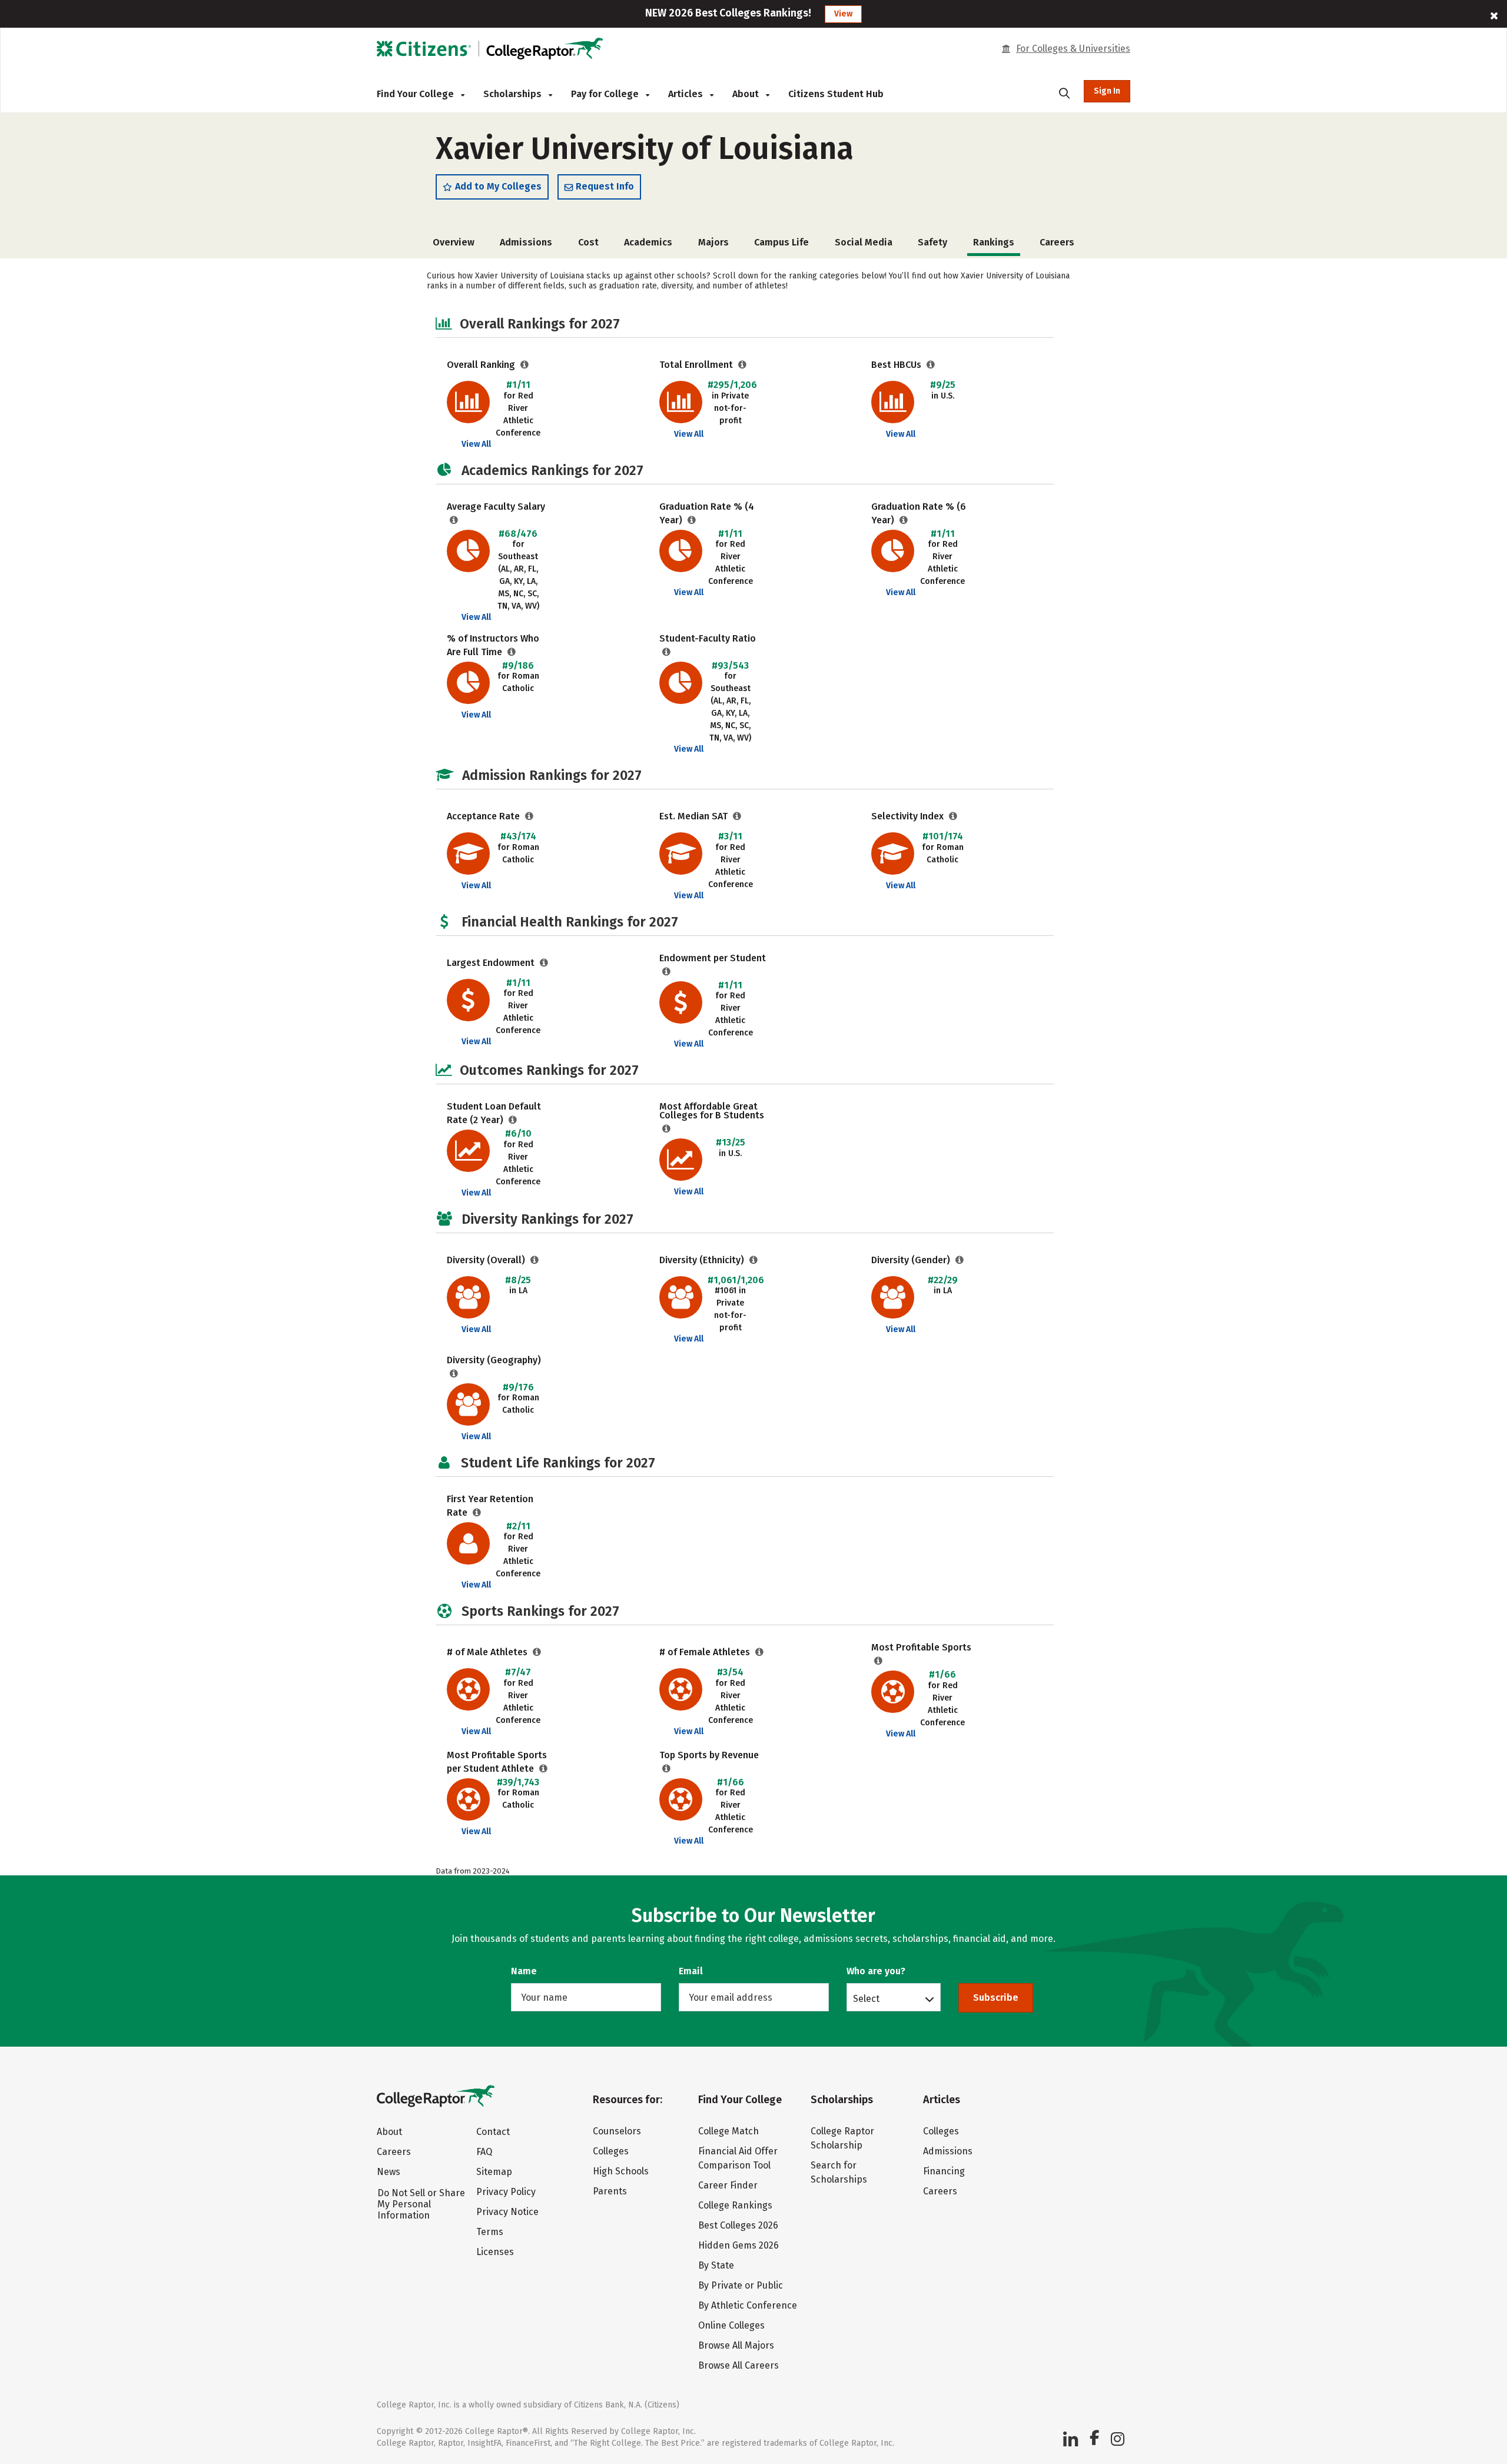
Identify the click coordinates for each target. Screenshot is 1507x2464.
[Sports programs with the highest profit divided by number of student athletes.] (544, 1769)
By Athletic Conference (748, 2305)
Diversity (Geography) (494, 1360)
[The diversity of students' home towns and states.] (454, 1374)
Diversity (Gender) (912, 1260)
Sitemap (494, 2172)
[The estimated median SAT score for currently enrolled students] (737, 816)
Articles (687, 94)
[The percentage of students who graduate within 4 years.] (692, 520)
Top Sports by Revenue (709, 1755)
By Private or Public (741, 2285)
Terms (490, 2232)
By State (716, 2265)
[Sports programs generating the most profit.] (879, 1661)
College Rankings (735, 2205)
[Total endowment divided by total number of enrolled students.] (667, 972)
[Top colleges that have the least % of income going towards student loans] (667, 1129)
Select (866, 1998)
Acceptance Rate (484, 816)
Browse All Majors (736, 2345)
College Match (728, 2131)
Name (524, 1971)
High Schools (621, 2171)
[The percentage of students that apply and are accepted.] (530, 816)
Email (691, 1971)
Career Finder (728, 2185)
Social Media (864, 242)
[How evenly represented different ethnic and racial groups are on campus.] (754, 1260)
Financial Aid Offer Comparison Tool (738, 2158)
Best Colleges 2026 (738, 2225)
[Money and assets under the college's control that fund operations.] (544, 963)
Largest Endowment (492, 963)
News (389, 2172)
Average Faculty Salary (496, 507)
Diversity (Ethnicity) (703, 1260)
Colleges (611, 2151)
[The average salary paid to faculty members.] (454, 520)
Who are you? (876, 1971)
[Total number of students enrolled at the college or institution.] (743, 365)
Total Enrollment (697, 365)
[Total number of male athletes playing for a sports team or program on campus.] (537, 1652)
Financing (944, 2171)
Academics (648, 242)
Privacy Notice (507, 2212)
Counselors (617, 2131)
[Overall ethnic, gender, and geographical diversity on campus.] (535, 1260)
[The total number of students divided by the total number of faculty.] (667, 652)
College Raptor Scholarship (842, 2138)
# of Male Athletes (488, 1652)
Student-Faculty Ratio (708, 638)
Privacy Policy (506, 2192)
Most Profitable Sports (921, 1647)
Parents (610, 2191)
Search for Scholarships (839, 2172)
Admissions (526, 242)
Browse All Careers (738, 2365)
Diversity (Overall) (487, 1260)
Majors (713, 242)
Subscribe (996, 1998)
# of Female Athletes (706, 1652)
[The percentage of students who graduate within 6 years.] (904, 520)
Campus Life (781, 242)
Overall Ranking (482, 365)
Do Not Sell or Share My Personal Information (421, 2204)
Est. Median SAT (695, 816)
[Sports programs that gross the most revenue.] (667, 1769)
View (843, 14)
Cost (588, 242)
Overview (454, 242)
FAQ (484, 2152)
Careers (1057, 242)
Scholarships (514, 94)
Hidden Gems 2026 (738, 2245)
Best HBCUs (897, 365)
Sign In (1107, 91)
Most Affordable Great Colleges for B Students (712, 1111)
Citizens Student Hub (836, 94)
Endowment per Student (713, 958)
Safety (932, 242)
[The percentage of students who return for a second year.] (477, 1512)
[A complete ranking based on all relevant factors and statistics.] (525, 365)
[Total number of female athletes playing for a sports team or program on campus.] (760, 1652)
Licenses (495, 2252)
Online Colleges (731, 2325)
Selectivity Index (909, 816)
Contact (493, 2132)
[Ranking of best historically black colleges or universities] (931, 365)
